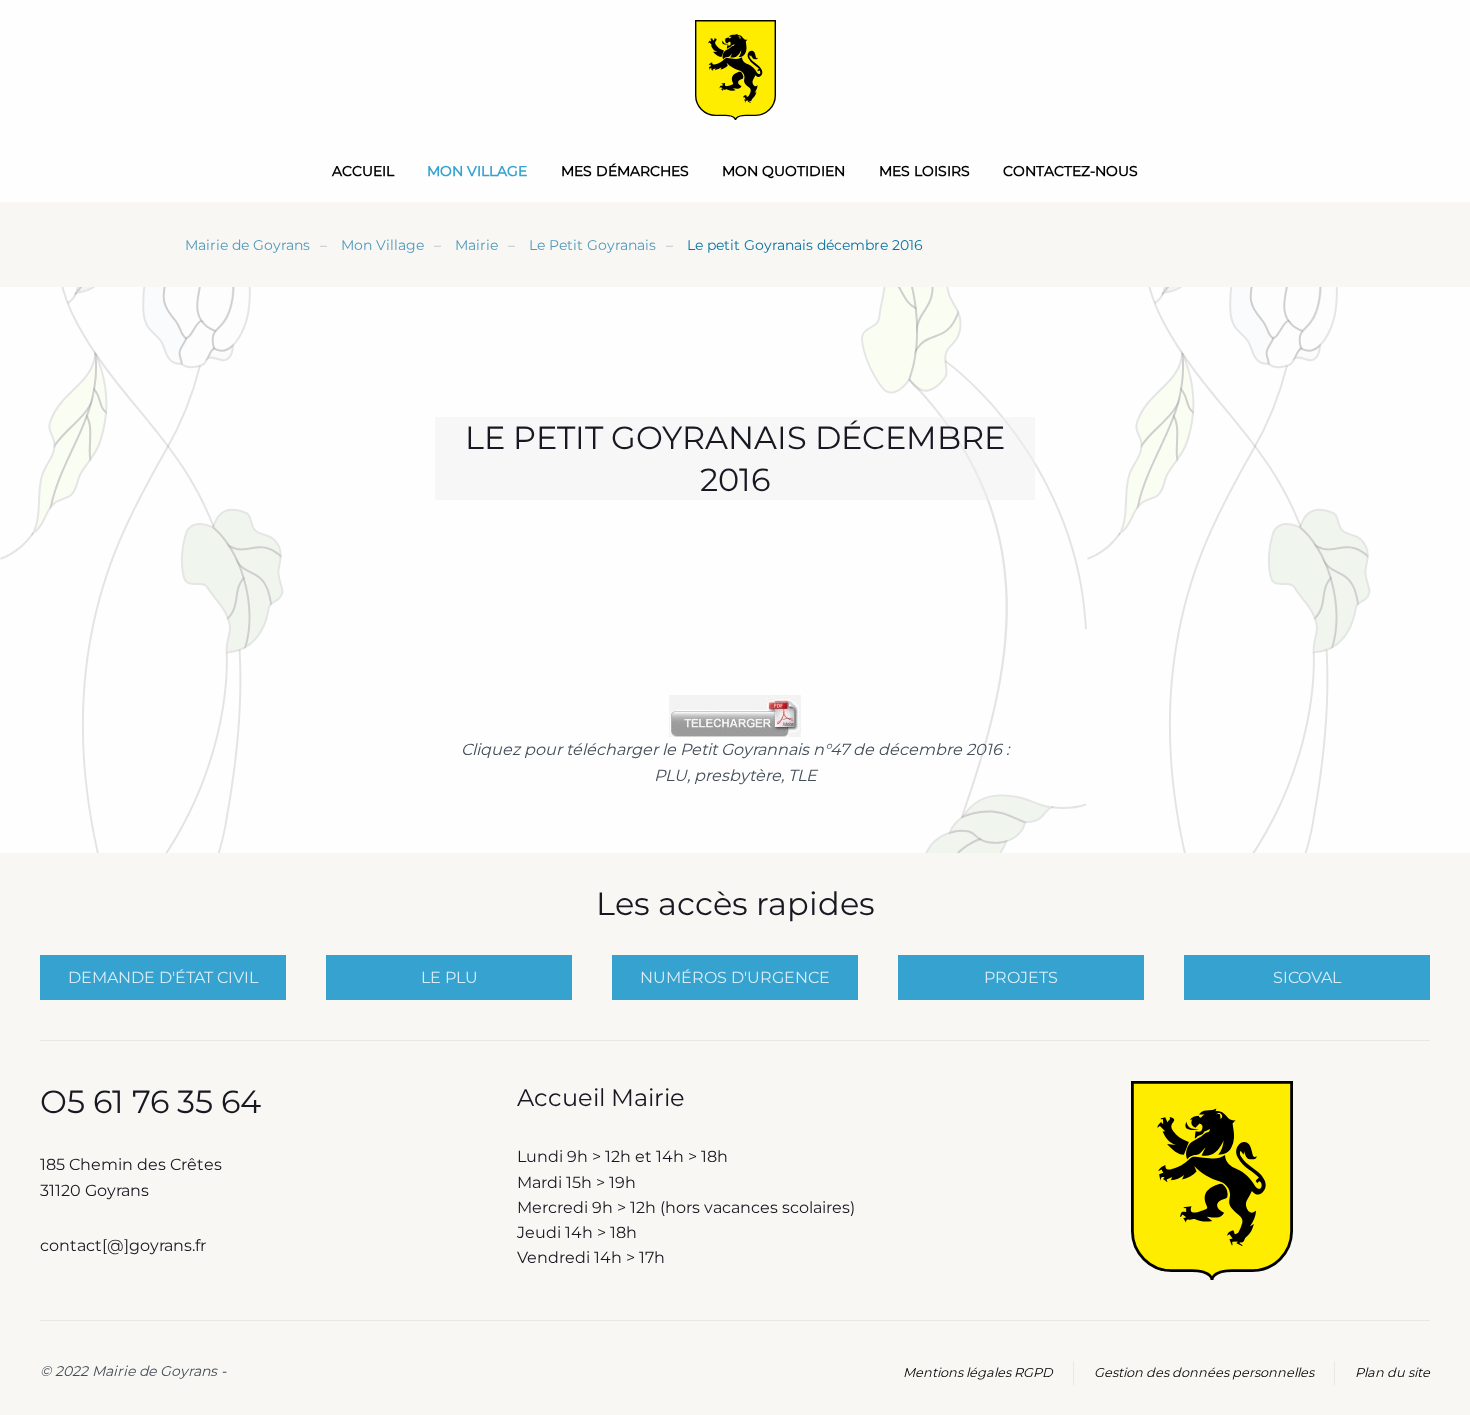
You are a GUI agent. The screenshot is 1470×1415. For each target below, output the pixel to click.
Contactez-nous (1070, 171)
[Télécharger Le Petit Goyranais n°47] (735, 715)
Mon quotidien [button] (783, 171)
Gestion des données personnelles (1204, 1372)
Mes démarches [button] (625, 171)
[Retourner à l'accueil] (735, 70)
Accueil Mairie (601, 1097)
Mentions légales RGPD (978, 1372)
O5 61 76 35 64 (150, 1101)
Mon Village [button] (477, 171)
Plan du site (1392, 1372)
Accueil (363, 171)
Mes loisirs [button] (924, 171)
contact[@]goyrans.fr (125, 1245)
